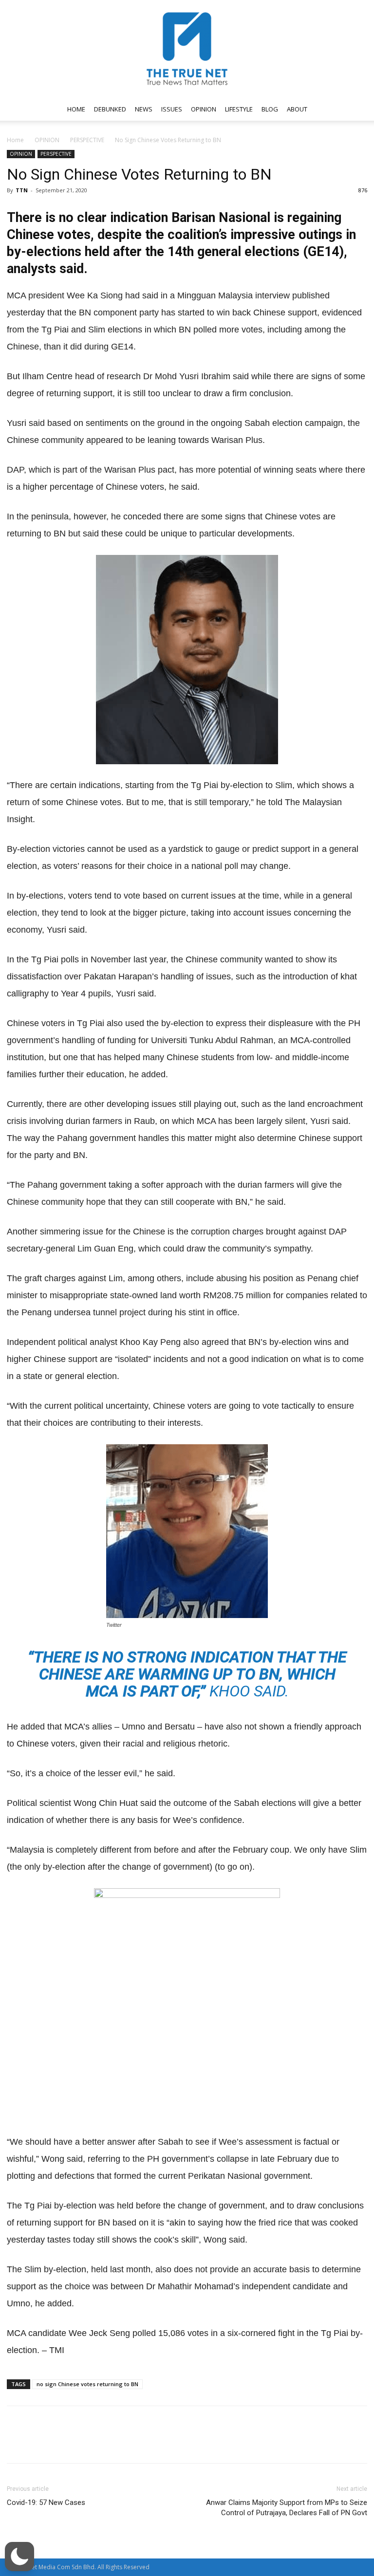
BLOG (270, 109)
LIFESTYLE (239, 109)
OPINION (204, 109)
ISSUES (172, 109)
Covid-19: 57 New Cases (46, 2502)
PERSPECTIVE (87, 140)
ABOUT (297, 109)
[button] (355, 109)
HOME (76, 109)
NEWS (144, 109)
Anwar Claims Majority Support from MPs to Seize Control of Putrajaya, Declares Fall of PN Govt (287, 2508)
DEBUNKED (110, 109)
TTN (22, 190)
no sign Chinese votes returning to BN (87, 2384)
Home (15, 140)
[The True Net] (187, 49)
